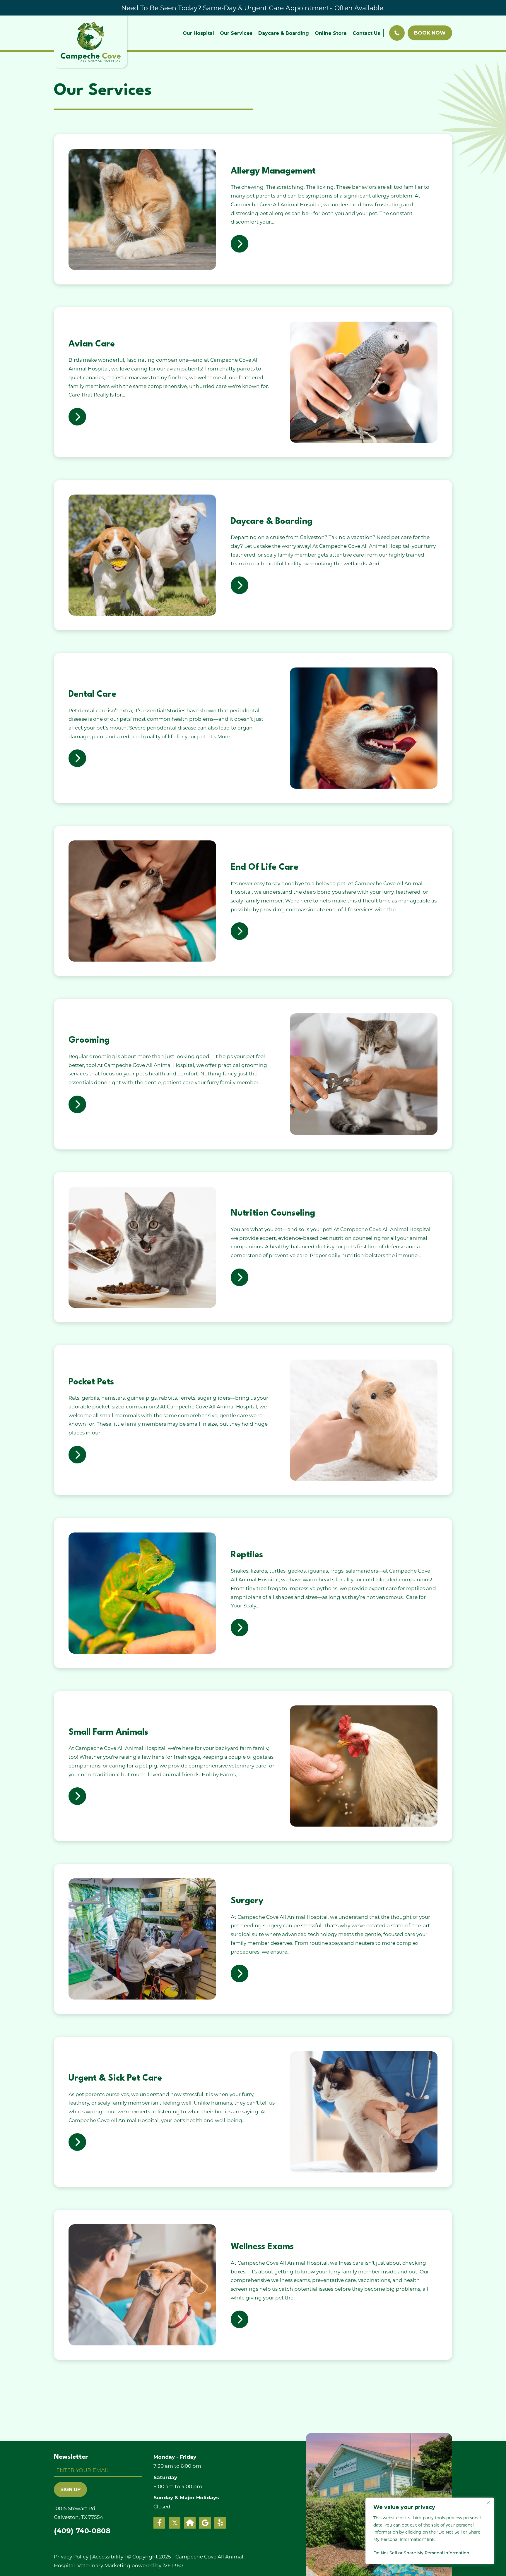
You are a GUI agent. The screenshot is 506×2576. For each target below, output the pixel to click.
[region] (430, 2531)
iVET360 (173, 2565)
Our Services (236, 33)
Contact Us (366, 33)
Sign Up (70, 2490)
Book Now (430, 33)
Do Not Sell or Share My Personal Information (421, 2553)
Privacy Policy (71, 2556)
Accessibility (108, 2556)
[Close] (488, 2503)
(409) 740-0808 (82, 2531)
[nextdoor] (190, 2523)
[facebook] (159, 2523)
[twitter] (175, 2523)
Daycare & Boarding (284, 33)
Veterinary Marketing (104, 2565)
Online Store (331, 33)
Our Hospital (198, 33)
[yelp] (220, 2523)
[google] (205, 2523)
